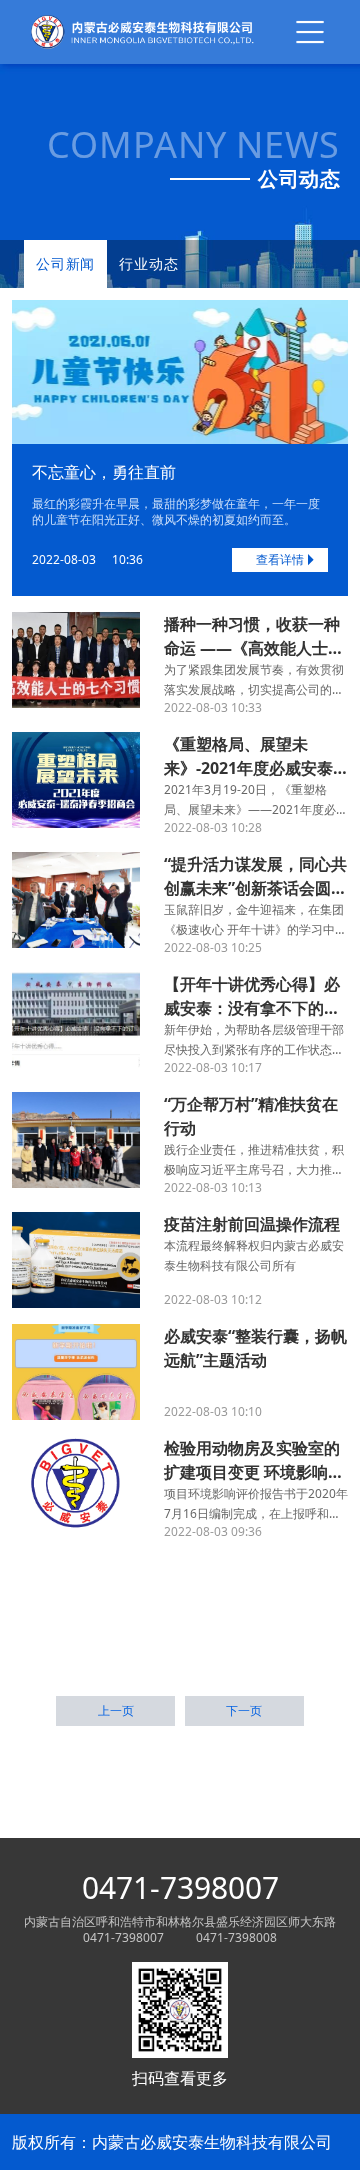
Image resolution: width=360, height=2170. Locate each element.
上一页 (116, 1710)
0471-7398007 (180, 1888)
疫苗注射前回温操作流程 (252, 1224)
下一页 (244, 1710)
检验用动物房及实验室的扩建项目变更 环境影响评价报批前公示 (254, 1472)
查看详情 (280, 559)
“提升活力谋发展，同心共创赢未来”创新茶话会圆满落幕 (255, 888)
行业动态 (148, 263)
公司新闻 (65, 263)
